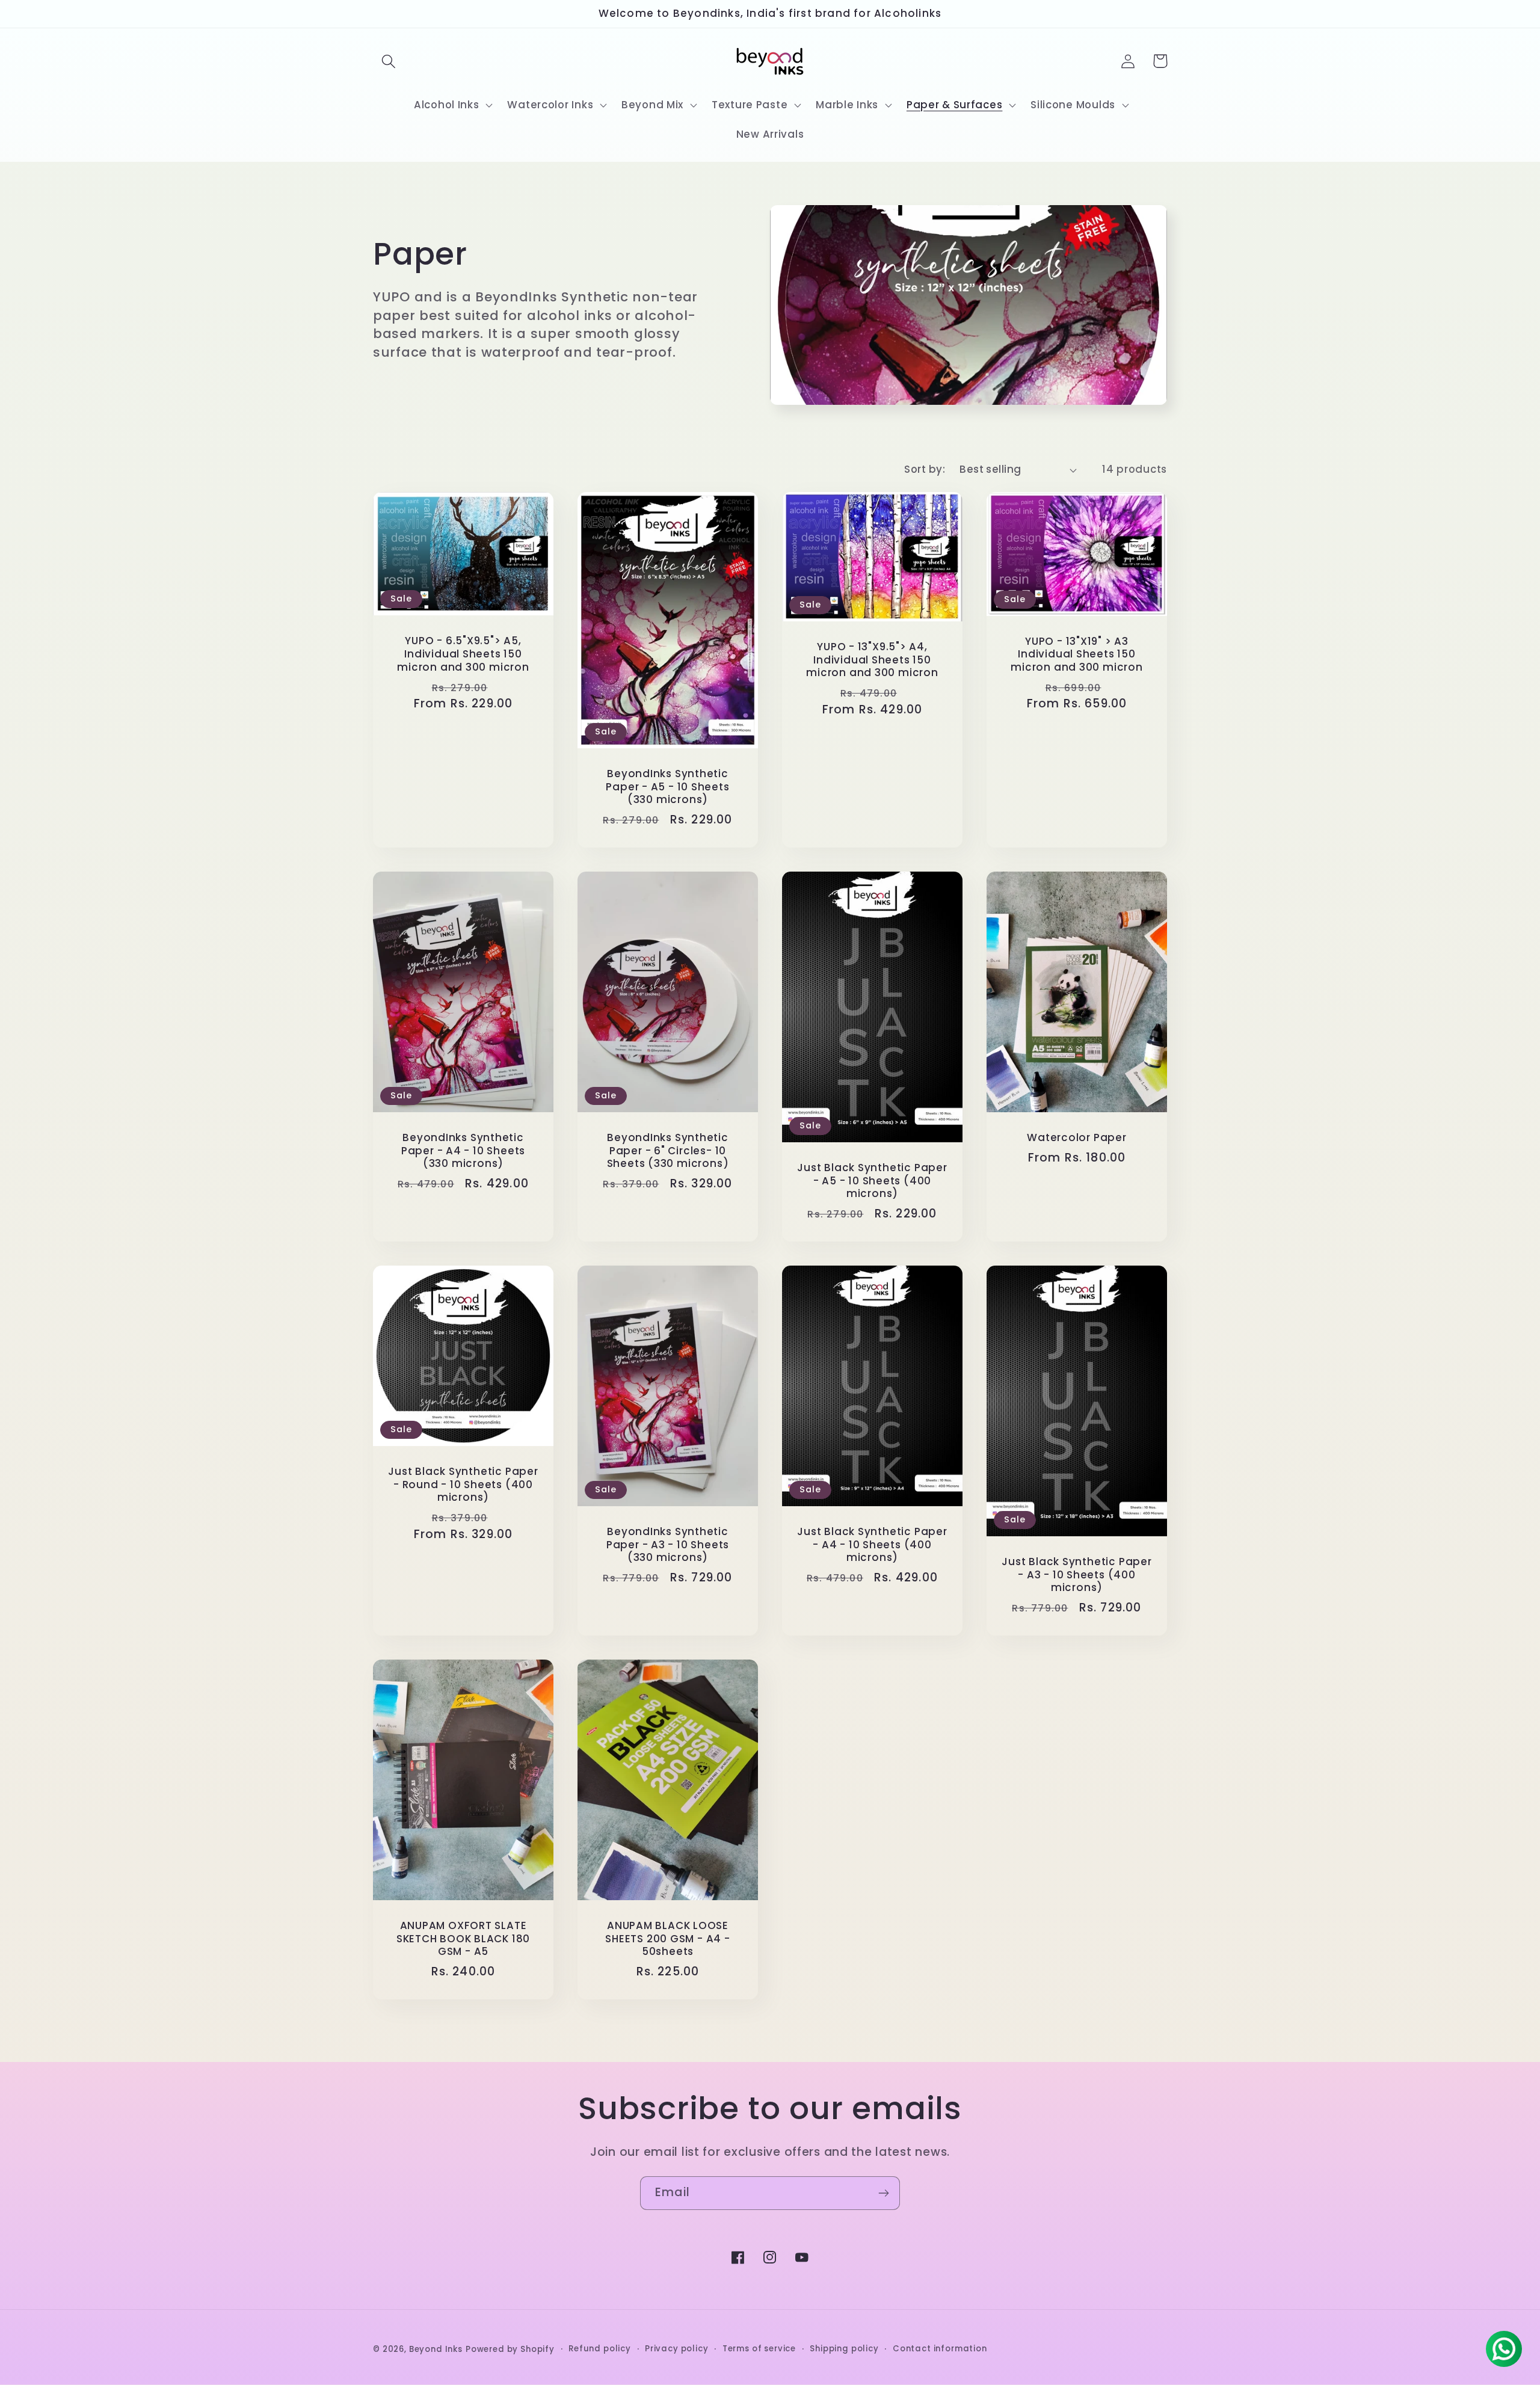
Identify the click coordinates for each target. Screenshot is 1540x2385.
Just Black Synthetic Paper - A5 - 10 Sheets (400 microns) (872, 1181)
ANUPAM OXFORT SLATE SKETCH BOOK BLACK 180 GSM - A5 (463, 1939)
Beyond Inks (436, 2349)
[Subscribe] (883, 2193)
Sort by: (925, 469)
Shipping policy (844, 2349)
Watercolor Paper (1076, 1138)
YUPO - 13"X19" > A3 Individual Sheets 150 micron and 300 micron (1076, 655)
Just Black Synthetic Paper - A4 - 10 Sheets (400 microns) (872, 1545)
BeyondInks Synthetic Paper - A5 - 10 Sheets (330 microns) (667, 787)
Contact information (940, 2349)
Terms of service (759, 2349)
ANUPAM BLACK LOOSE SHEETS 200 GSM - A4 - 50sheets (667, 1939)
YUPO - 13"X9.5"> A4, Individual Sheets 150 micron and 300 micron (872, 660)
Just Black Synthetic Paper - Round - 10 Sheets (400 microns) (463, 1485)
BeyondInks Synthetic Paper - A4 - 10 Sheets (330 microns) (463, 1151)
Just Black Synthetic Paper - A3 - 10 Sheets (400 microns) (1076, 1575)
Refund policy (600, 2349)
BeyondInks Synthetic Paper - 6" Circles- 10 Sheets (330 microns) (668, 1151)
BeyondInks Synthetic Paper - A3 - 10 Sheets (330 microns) (668, 1545)
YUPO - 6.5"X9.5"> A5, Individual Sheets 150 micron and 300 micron (463, 654)
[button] (389, 61)
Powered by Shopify (510, 2349)
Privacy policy (677, 2349)
